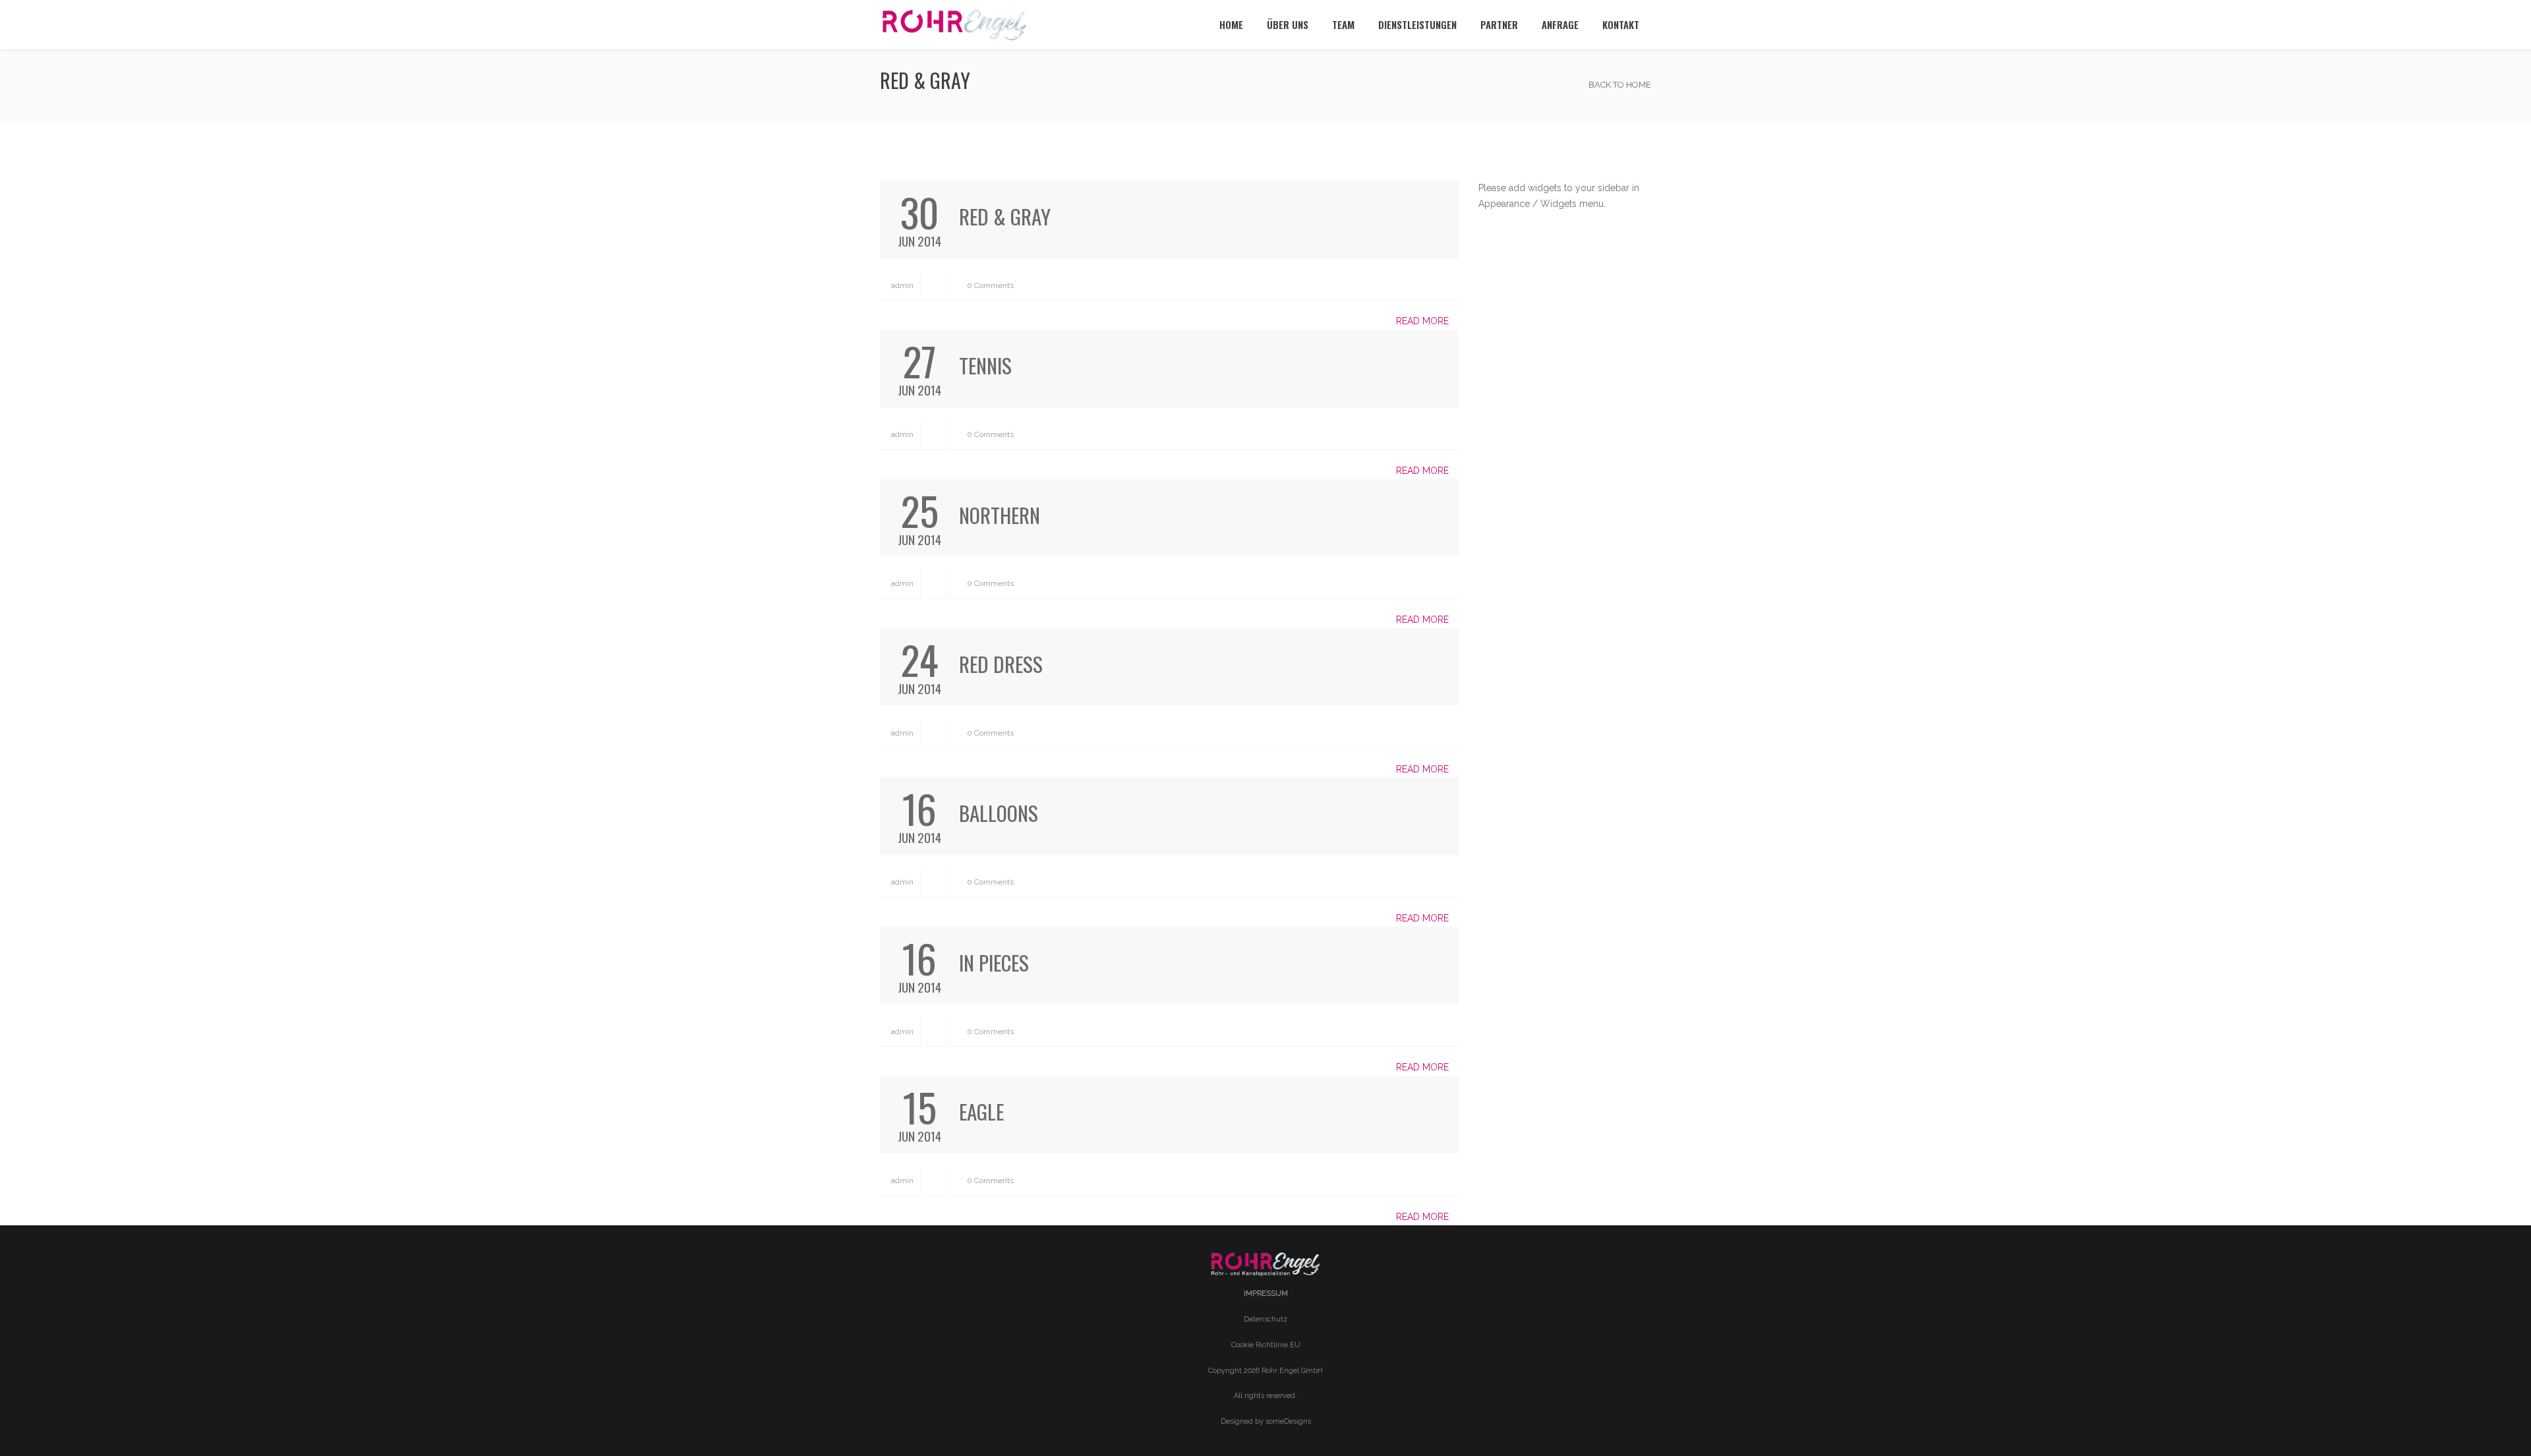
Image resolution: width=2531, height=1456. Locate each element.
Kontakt (1621, 24)
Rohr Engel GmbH (1292, 1371)
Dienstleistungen (1417, 24)
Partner (1499, 24)
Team (1343, 24)
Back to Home (1619, 85)
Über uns (1288, 24)
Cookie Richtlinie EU (1266, 1345)
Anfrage (1560, 24)
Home (1231, 24)
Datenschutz (1265, 1319)
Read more (1424, 321)
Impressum (1266, 1294)
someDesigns (1288, 1421)
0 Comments (989, 285)
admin (901, 285)
